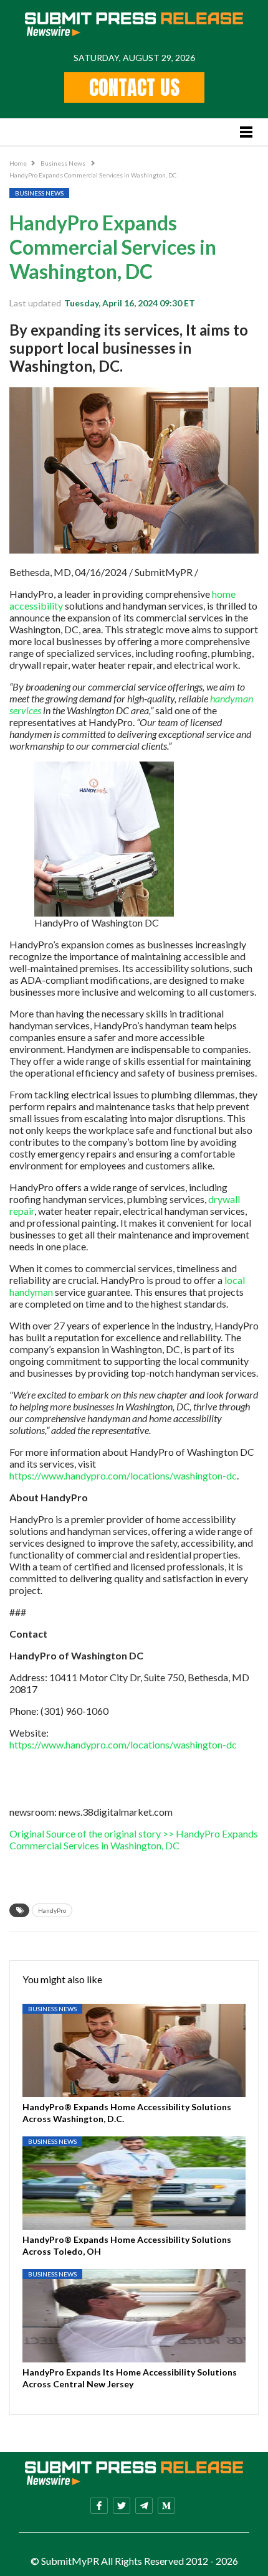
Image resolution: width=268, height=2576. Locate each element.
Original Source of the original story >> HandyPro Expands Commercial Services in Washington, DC (134, 1839)
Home (18, 163)
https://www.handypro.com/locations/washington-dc (123, 1475)
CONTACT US (134, 87)
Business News (64, 163)
